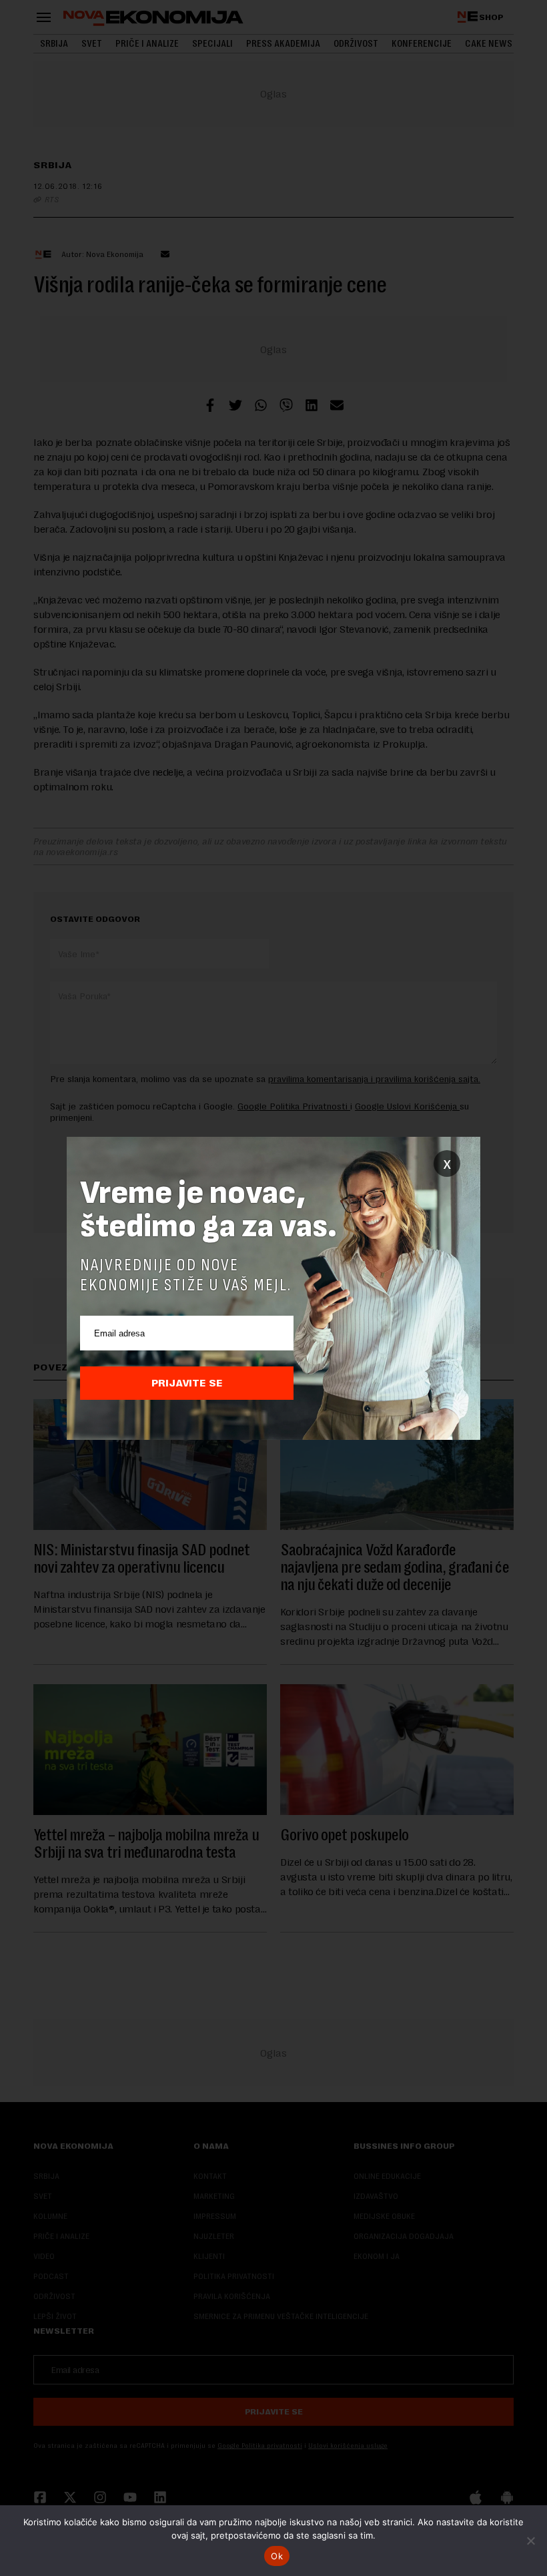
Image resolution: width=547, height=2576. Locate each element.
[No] (530, 2541)
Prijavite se (187, 1383)
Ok (277, 2556)
